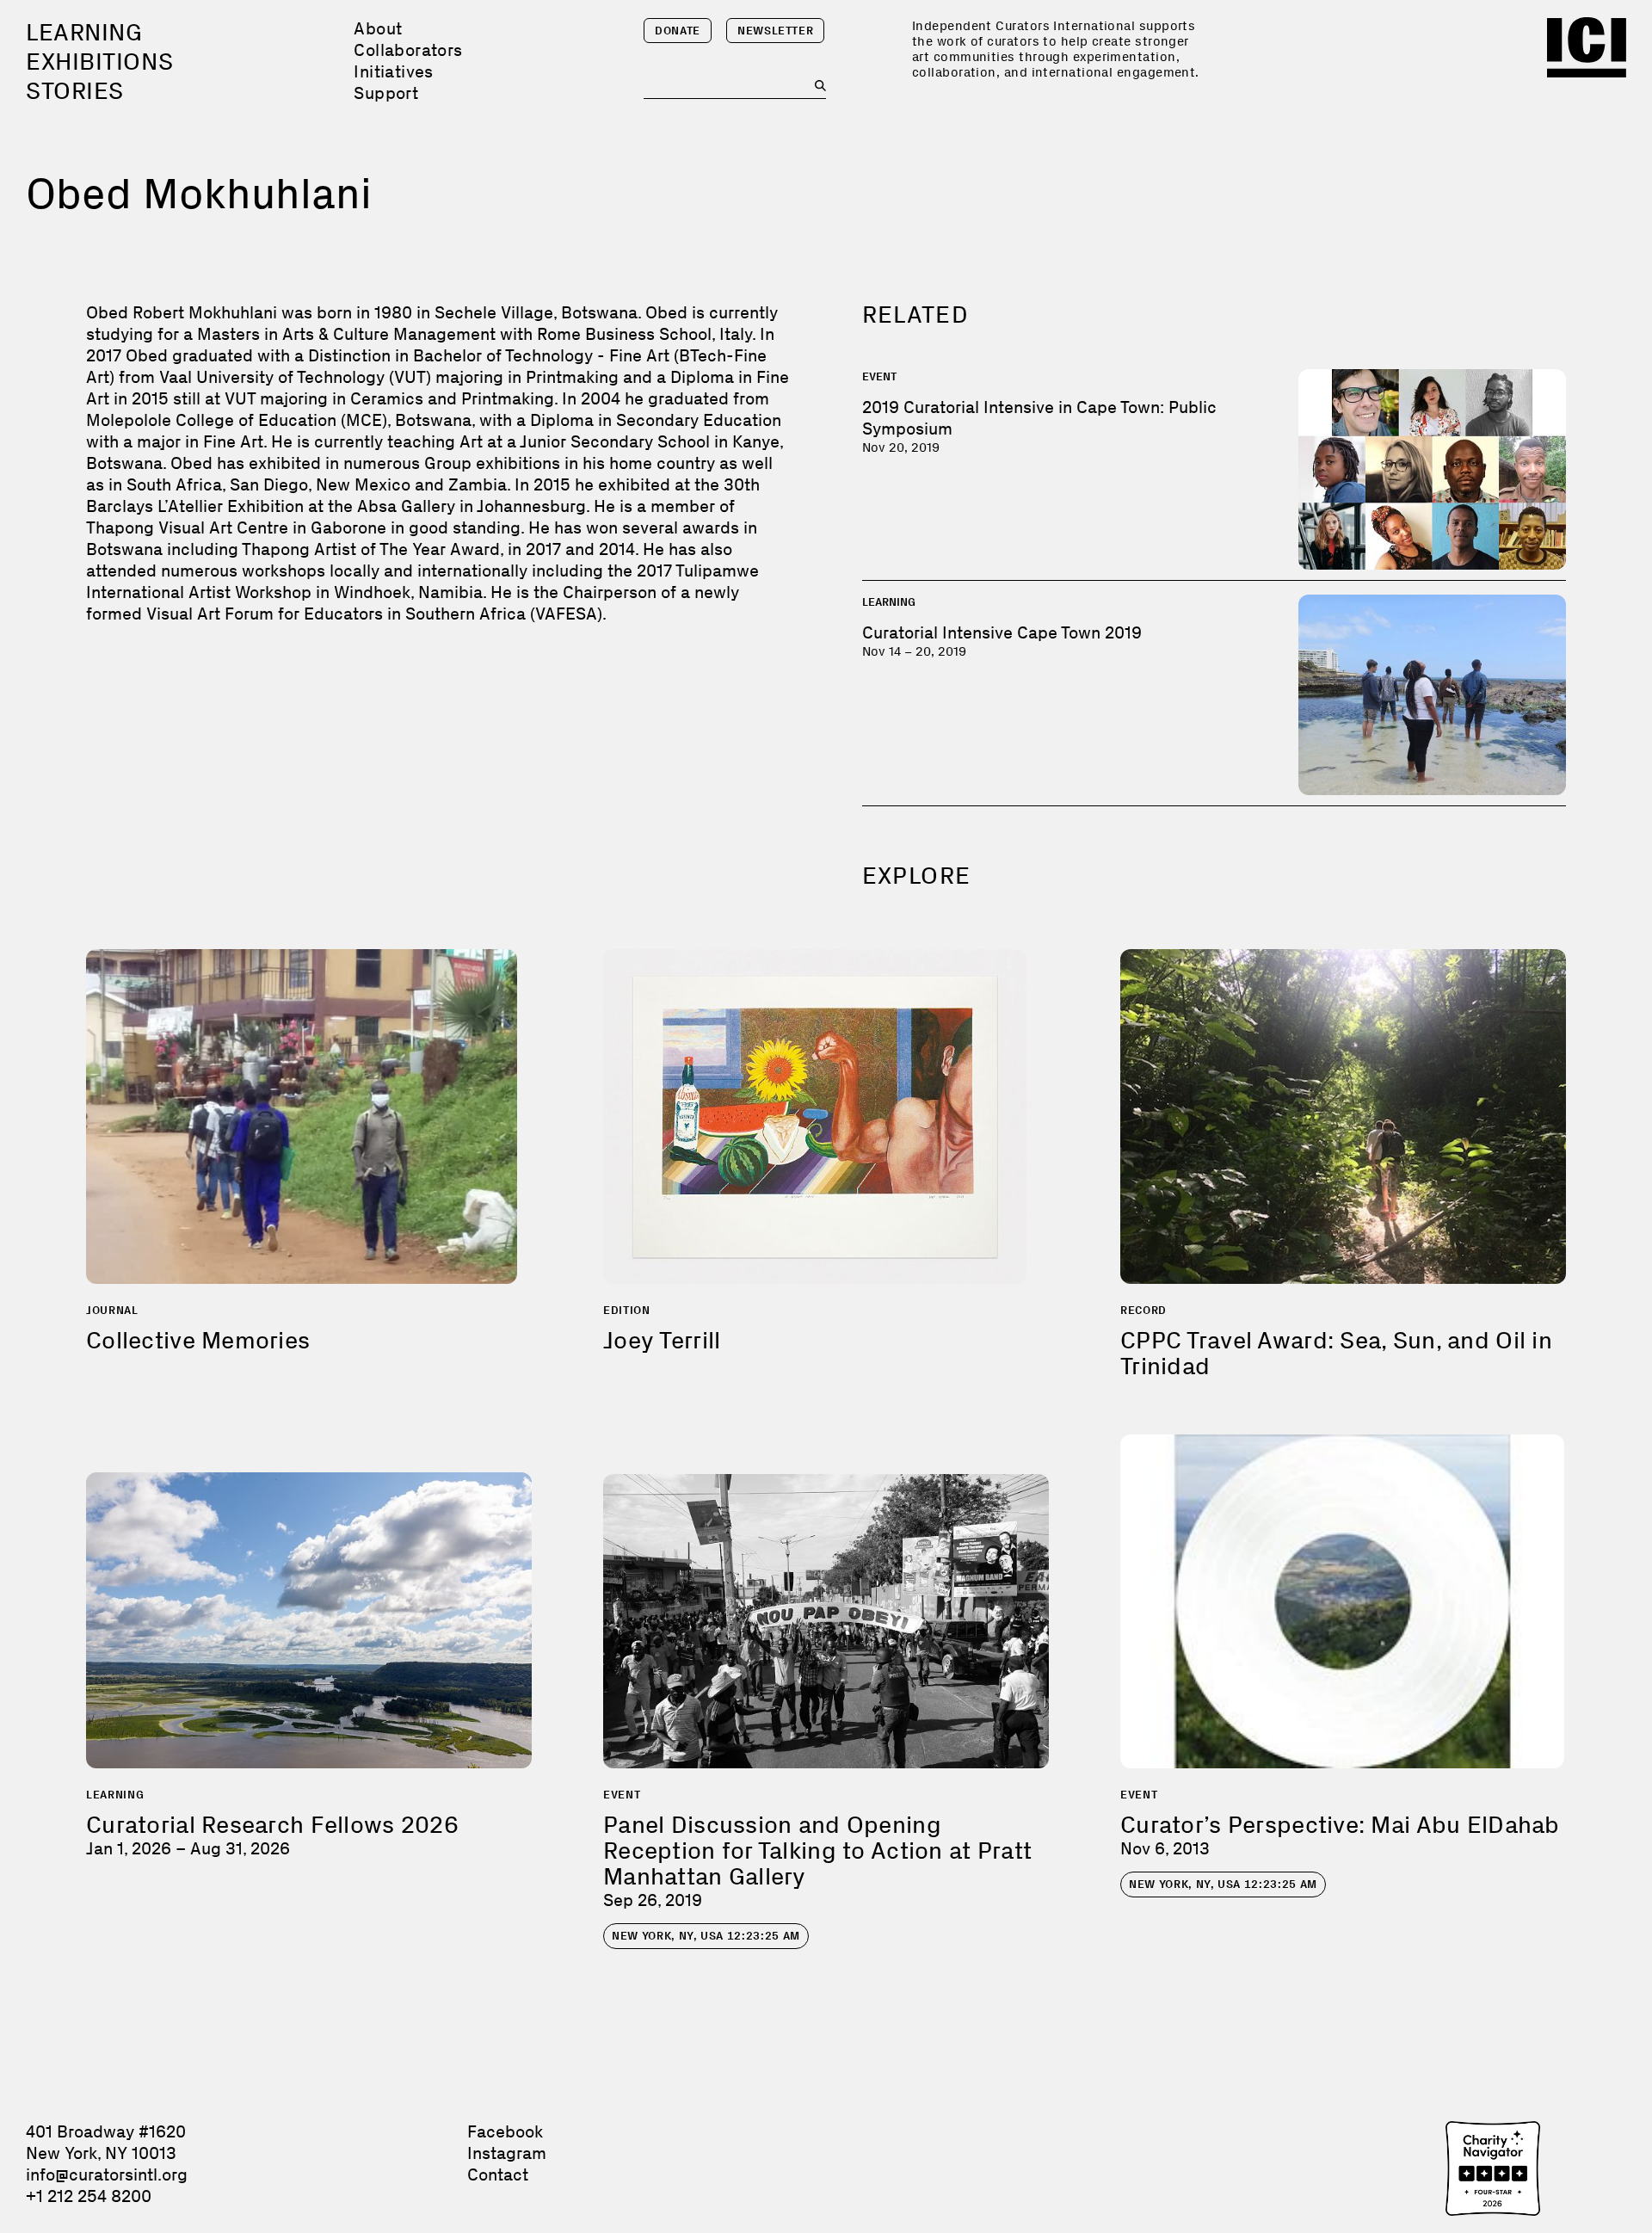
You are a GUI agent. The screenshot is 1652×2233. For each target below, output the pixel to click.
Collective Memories (198, 1340)
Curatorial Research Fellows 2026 (272, 1825)
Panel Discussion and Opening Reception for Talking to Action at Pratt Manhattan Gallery (817, 1851)
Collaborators (408, 50)
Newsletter (776, 31)
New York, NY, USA (706, 1936)
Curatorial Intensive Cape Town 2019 (1002, 632)
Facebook (505, 2131)
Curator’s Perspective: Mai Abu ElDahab (1340, 1825)
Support (386, 93)
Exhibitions (99, 62)
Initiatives (393, 71)
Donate (678, 31)
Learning (84, 32)
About (378, 28)
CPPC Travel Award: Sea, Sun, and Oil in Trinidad (1336, 1353)
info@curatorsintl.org (107, 2174)
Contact (498, 2174)
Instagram (507, 2153)
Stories (75, 91)
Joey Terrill (662, 1340)
